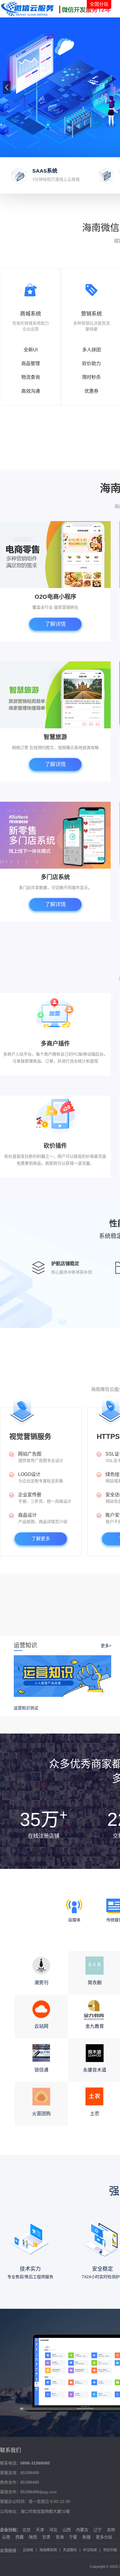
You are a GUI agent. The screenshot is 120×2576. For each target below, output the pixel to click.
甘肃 (46, 2537)
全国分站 (99, 4)
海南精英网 (48, 2550)
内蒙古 (82, 2530)
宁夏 (73, 2537)
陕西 (33, 2537)
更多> (106, 1646)
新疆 (87, 2537)
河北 (53, 2530)
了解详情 (55, 624)
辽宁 (98, 2530)
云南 (6, 2537)
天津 (40, 2530)
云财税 (28, 2550)
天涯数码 (70, 2550)
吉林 (111, 2530)
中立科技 (90, 2550)
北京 (27, 2530)
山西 (67, 2530)
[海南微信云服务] (58, 9)
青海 (60, 2537)
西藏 (20, 2537)
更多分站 (104, 2537)
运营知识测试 (26, 1708)
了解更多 (41, 1539)
